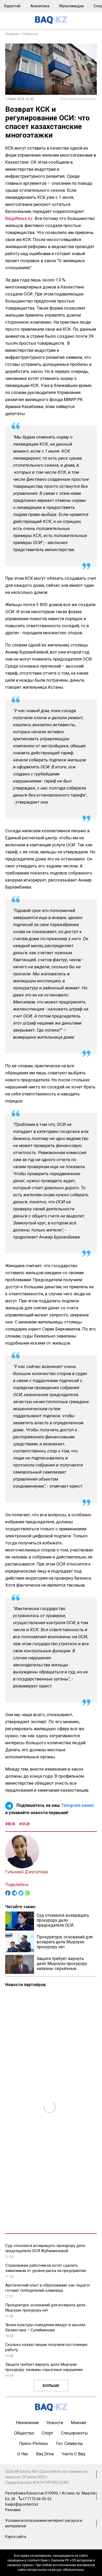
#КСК (10, 1824)
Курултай (12, 6)
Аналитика (40, 6)
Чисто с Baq (73, 2454)
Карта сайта (16, 2537)
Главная (12, 34)
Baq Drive (45, 2454)
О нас (23, 2454)
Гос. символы (70, 2443)
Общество (24, 2433)
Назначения (27, 2423)
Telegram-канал (77, 1805)
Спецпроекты (74, 2433)
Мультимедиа (72, 6)
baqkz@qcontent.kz (22, 2504)
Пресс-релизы (34, 2443)
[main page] (51, 23)
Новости (30, 34)
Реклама (13, 2510)
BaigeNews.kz (19, 218)
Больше (51, 2386)
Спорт (47, 2433)
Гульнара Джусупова (27, 1872)
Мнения (78, 2423)
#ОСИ (24, 1824)
